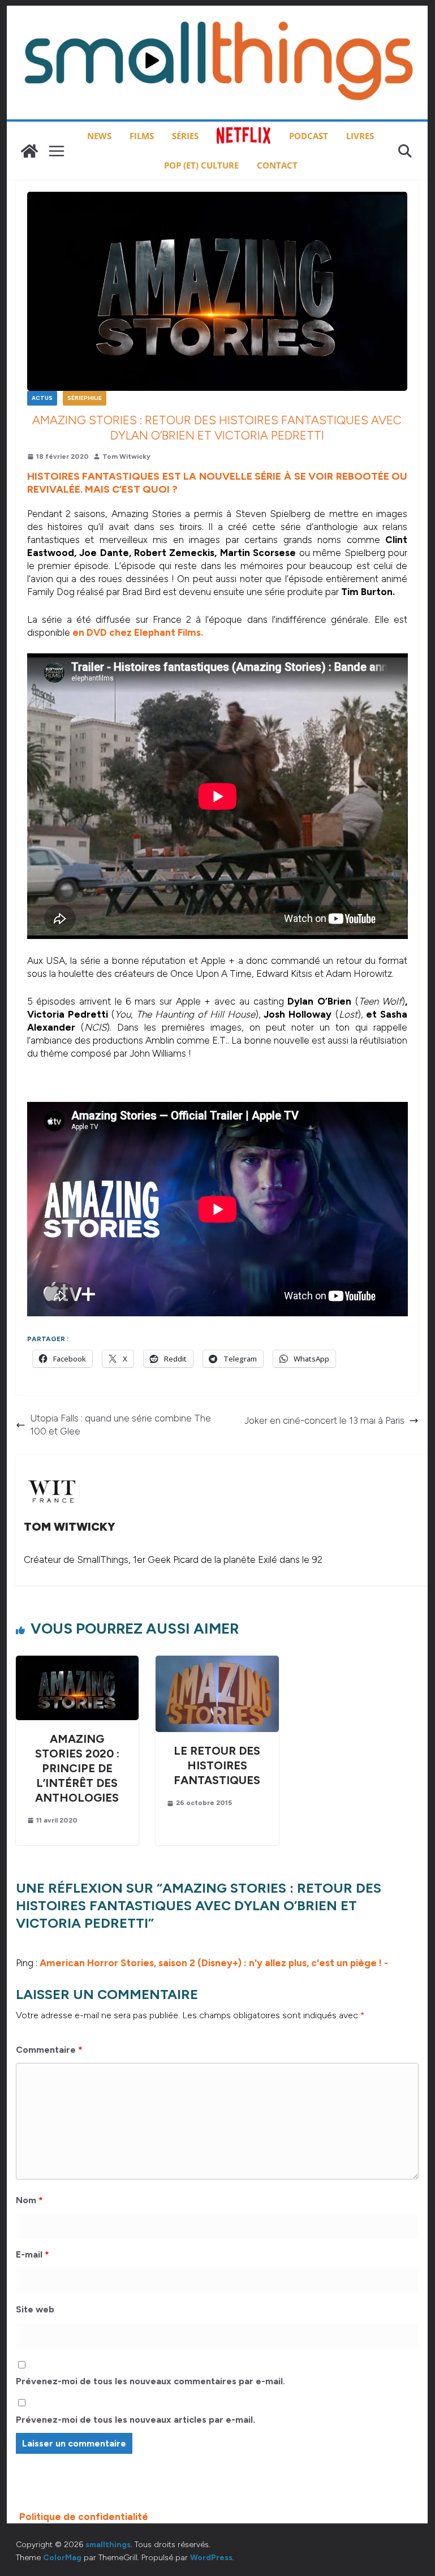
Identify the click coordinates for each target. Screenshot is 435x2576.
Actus (42, 398)
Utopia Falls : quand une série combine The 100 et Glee (120, 1425)
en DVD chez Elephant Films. (138, 632)
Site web (35, 2309)
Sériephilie (85, 398)
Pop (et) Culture (201, 165)
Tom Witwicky (126, 456)
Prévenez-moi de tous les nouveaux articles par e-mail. (135, 2420)
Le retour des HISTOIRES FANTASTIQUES (217, 1765)
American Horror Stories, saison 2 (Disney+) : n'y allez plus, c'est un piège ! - (214, 1963)
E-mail (33, 2254)
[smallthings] (29, 151)
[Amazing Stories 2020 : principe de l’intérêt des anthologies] (77, 1662)
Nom (29, 2200)
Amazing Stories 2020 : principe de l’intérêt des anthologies (77, 1768)
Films (142, 136)
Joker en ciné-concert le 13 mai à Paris (324, 1420)
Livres (360, 136)
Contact (277, 165)
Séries (185, 136)
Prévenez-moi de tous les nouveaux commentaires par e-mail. (150, 2381)
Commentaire (49, 2050)
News (99, 136)
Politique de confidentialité (84, 2517)
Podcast (309, 136)
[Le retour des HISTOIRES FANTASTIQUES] (217, 1662)
